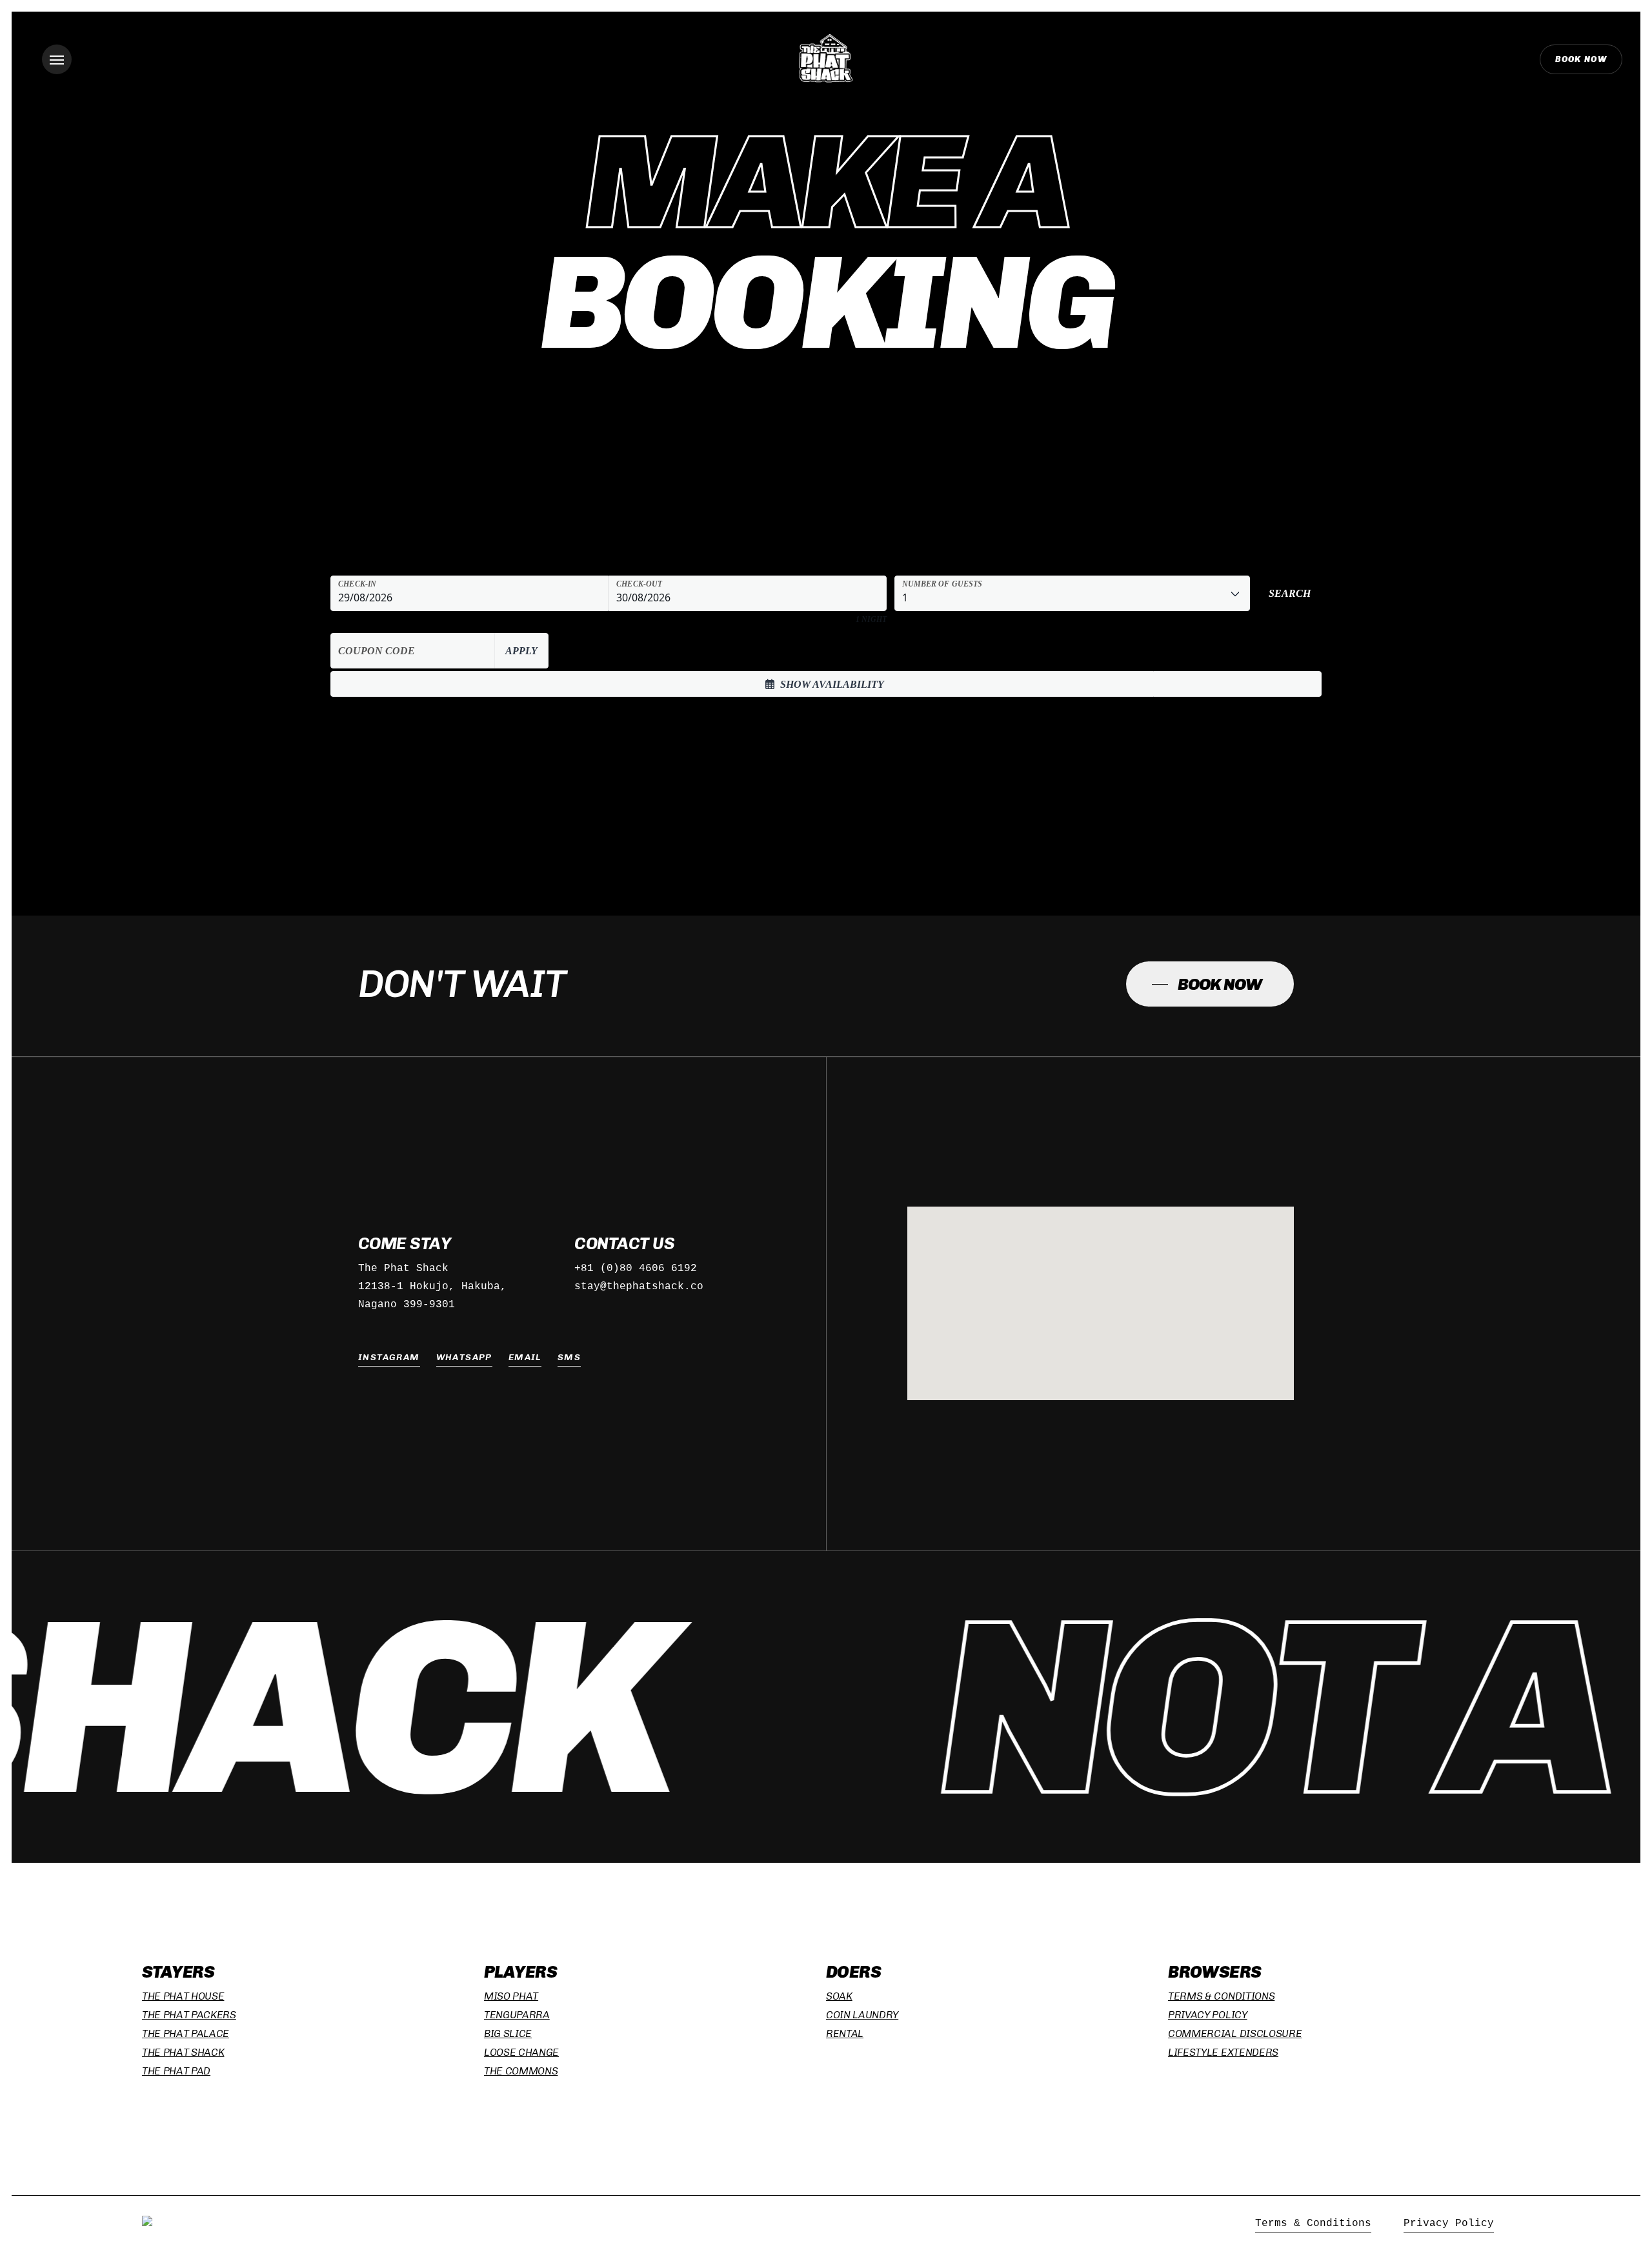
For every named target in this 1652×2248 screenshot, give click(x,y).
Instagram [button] (389, 1357)
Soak (839, 1996)
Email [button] (525, 1357)
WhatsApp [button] (464, 1357)
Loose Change (521, 2052)
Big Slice (508, 2033)
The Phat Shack (183, 2052)
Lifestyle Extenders (1223, 2052)
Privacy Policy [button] (1449, 2223)
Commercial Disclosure (1235, 2033)
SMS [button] (569, 1357)
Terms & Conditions (1221, 1996)
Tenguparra (517, 2015)
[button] (57, 59)
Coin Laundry (862, 2015)
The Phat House (183, 1996)
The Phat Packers (189, 2015)
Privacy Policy (1208, 2015)
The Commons (521, 2071)
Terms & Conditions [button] (1313, 2223)
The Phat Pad (176, 2071)
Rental (845, 2033)
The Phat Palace (186, 2033)
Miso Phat (511, 1996)
